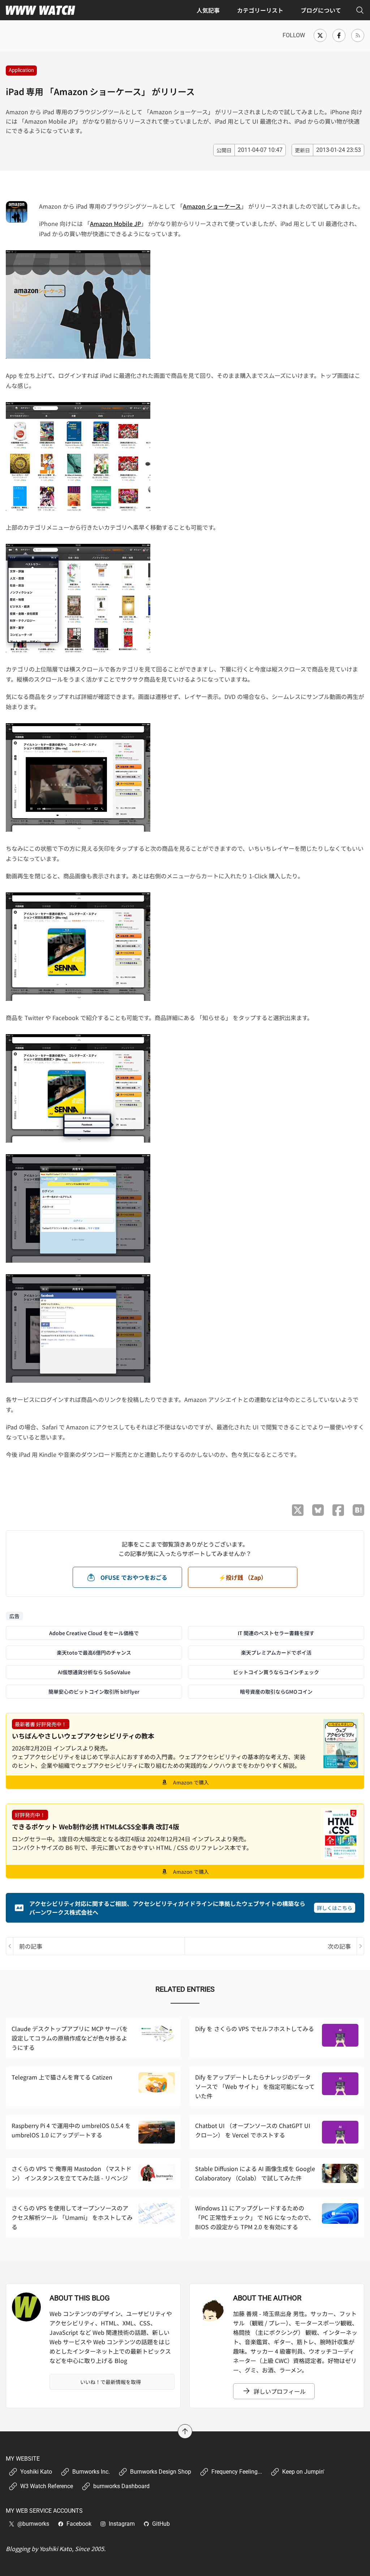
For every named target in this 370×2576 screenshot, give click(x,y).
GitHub (161, 2524)
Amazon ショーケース (212, 206)
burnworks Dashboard (121, 2486)
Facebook (79, 2524)
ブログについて (321, 10)
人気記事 (208, 10)
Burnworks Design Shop (161, 2472)
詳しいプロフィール (280, 2391)
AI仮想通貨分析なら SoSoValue (94, 1672)
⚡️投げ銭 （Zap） (243, 1577)
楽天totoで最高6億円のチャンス (94, 1652)
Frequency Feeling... (237, 2472)
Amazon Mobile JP (115, 223)
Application (21, 70)
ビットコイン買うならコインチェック (276, 1672)
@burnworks (33, 2524)
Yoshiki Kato (36, 2472)
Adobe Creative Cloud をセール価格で (94, 1633)
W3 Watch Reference (47, 2486)
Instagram (122, 2524)
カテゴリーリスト (260, 10)
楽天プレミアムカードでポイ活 (276, 1652)
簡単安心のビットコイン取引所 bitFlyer (94, 1692)
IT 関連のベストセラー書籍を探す (276, 1633)
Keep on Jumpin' (303, 2472)
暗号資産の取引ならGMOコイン (276, 1692)
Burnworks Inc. (91, 2472)
